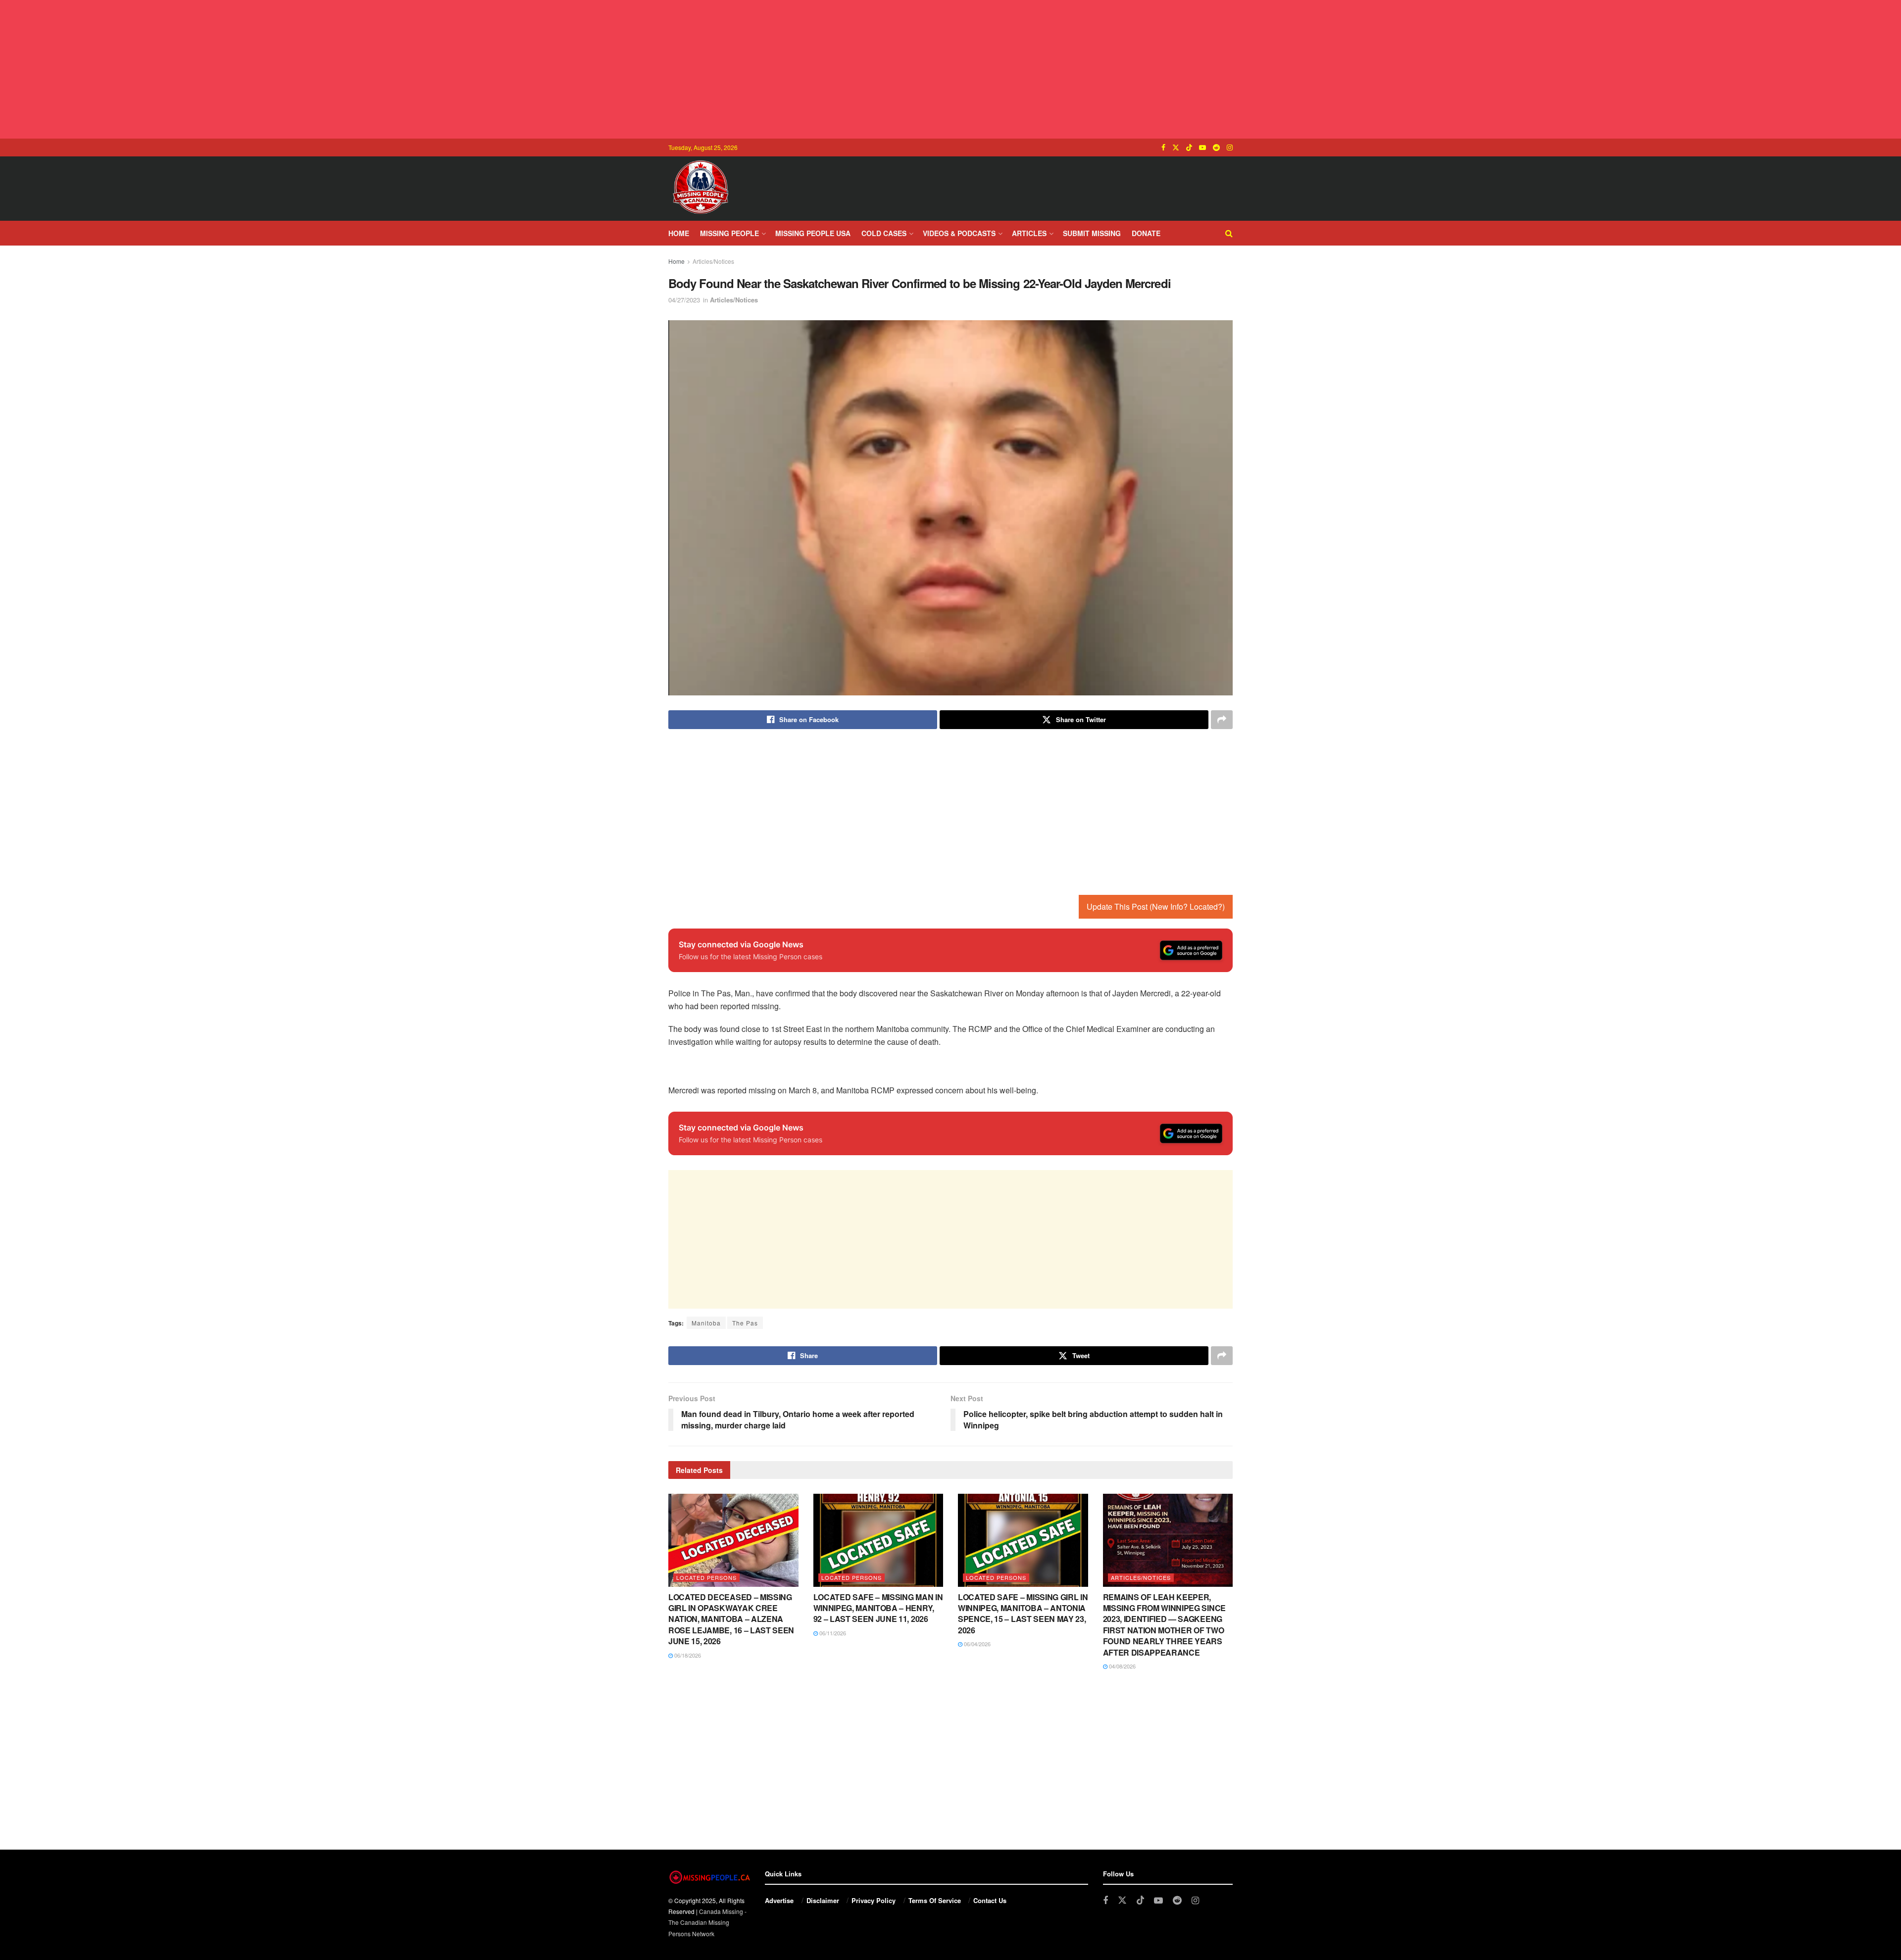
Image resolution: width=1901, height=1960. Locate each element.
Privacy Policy (874, 1900)
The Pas (745, 1323)
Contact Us (990, 1900)
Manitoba (706, 1323)
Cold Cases (884, 233)
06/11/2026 (832, 1633)
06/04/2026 (976, 1644)
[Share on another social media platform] (1222, 720)
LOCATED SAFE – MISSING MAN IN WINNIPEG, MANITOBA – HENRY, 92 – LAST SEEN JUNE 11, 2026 (878, 1608)
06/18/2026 (687, 1655)
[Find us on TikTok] (1189, 147)
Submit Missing (1092, 233)
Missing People (729, 233)
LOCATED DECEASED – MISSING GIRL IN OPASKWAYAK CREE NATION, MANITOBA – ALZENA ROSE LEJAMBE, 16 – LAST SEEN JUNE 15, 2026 (731, 1619)
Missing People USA (813, 233)
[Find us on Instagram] (1230, 147)
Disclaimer (823, 1900)
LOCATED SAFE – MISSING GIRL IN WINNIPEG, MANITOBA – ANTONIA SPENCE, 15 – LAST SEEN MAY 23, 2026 (1023, 1614)
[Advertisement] (950, 69)
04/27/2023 (684, 300)
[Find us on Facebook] (1163, 147)
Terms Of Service (935, 1900)
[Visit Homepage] (700, 189)
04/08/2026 (1122, 1666)
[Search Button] (1229, 233)
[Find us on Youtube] (1202, 147)
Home (679, 233)
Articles (1029, 233)
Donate (1146, 233)
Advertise (779, 1900)
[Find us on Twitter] (1176, 147)
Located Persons (706, 1577)
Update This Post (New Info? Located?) (1156, 906)
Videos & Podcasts (959, 233)
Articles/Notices (713, 261)
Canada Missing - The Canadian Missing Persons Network (707, 1922)
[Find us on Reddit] (1216, 147)
